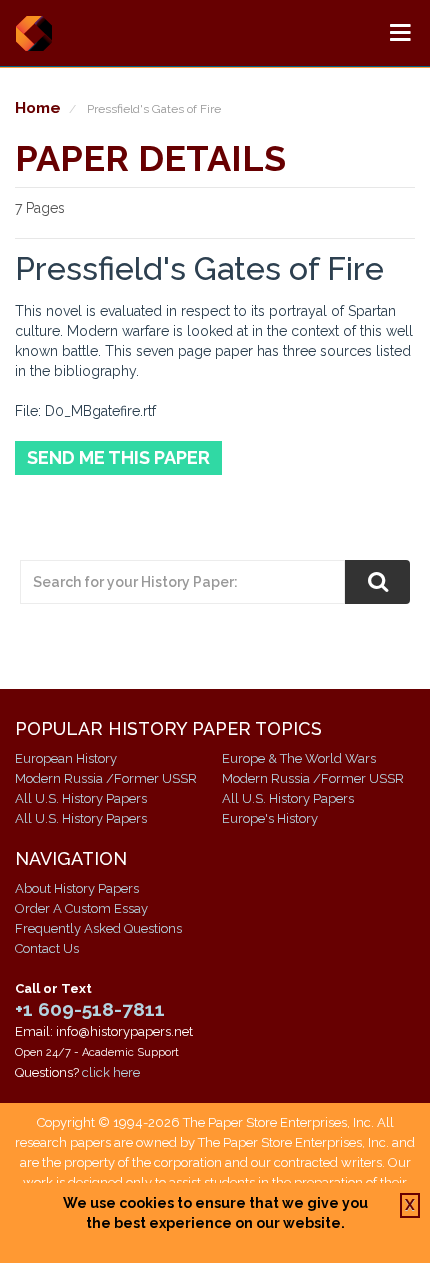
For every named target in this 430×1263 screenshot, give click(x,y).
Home (38, 107)
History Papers (33, 33)
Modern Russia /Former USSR (106, 778)
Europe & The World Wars (299, 758)
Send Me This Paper (118, 457)
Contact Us (47, 948)
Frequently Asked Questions (98, 928)
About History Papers (77, 888)
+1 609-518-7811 (90, 1009)
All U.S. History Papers (81, 798)
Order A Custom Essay (81, 908)
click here (111, 1072)
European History (66, 758)
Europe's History (270, 818)
